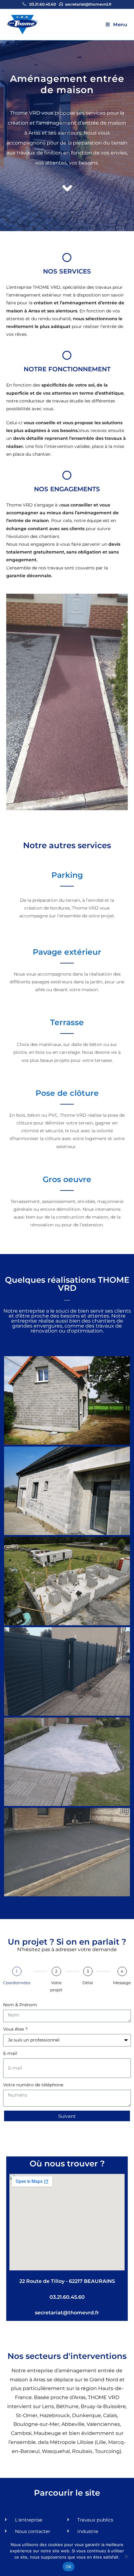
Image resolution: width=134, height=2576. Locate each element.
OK (69, 2567)
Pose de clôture (67, 1093)
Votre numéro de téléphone (33, 2085)
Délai (88, 1983)
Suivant (67, 2116)
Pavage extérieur (67, 952)
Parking (67, 875)
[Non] (126, 2556)
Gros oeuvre (67, 1179)
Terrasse (67, 1022)
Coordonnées (17, 1983)
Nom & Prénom (20, 2005)
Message (122, 1983)
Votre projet (56, 1986)
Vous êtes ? (15, 2029)
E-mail (10, 2053)
